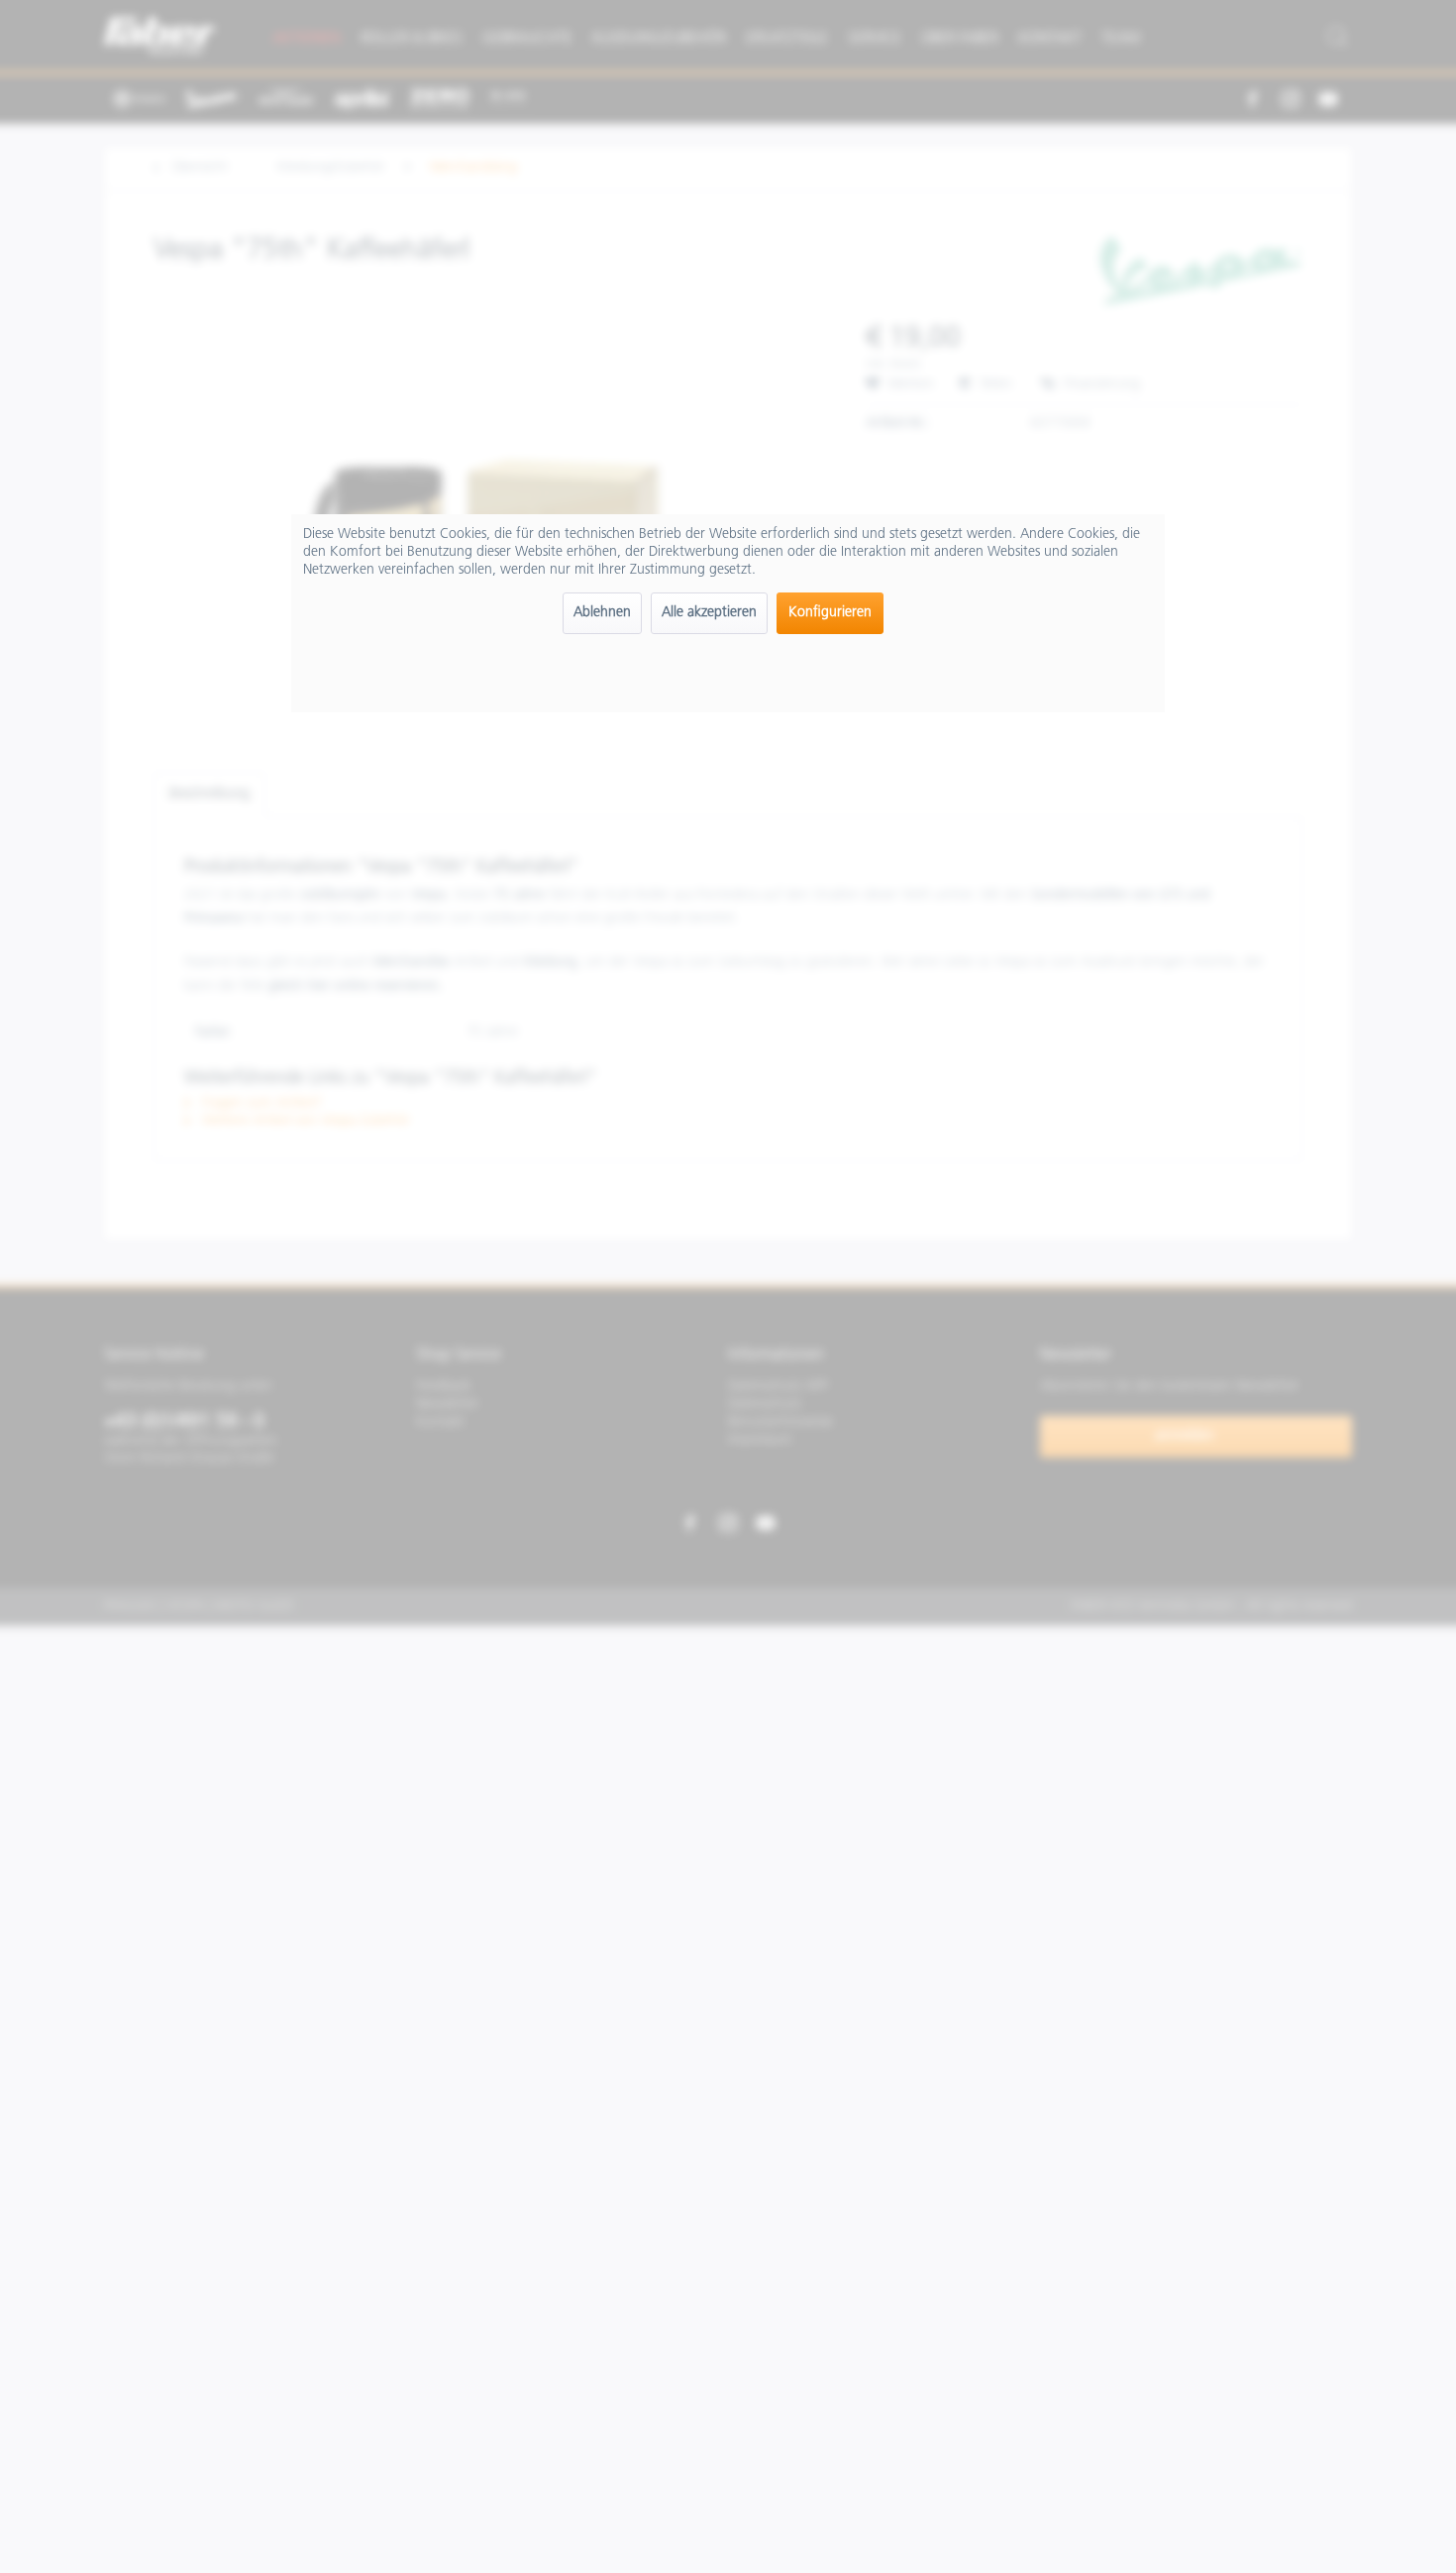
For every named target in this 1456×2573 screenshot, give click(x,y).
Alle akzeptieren (709, 613)
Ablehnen (602, 613)
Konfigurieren (830, 613)
